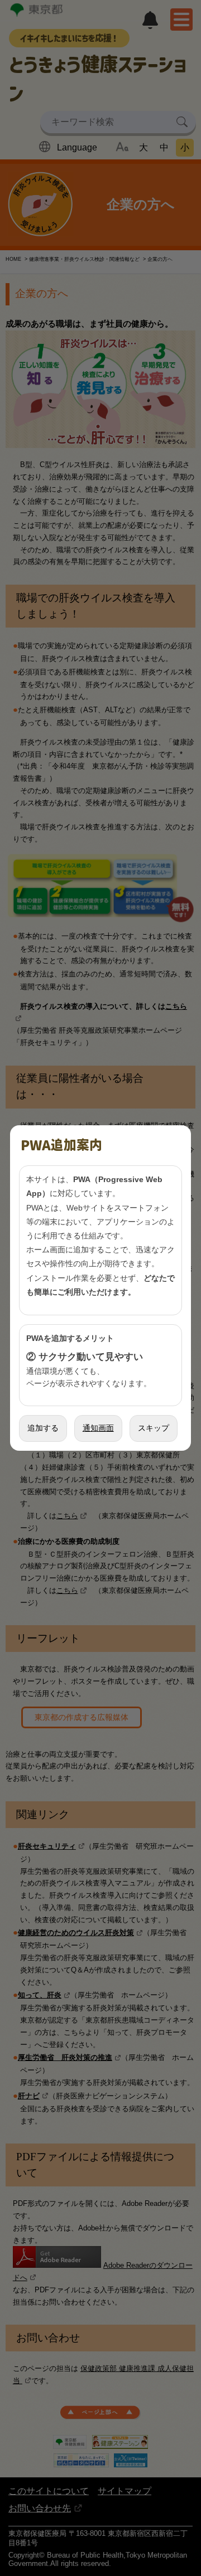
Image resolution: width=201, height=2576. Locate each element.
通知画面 (98, 1428)
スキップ (154, 1428)
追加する (43, 1428)
